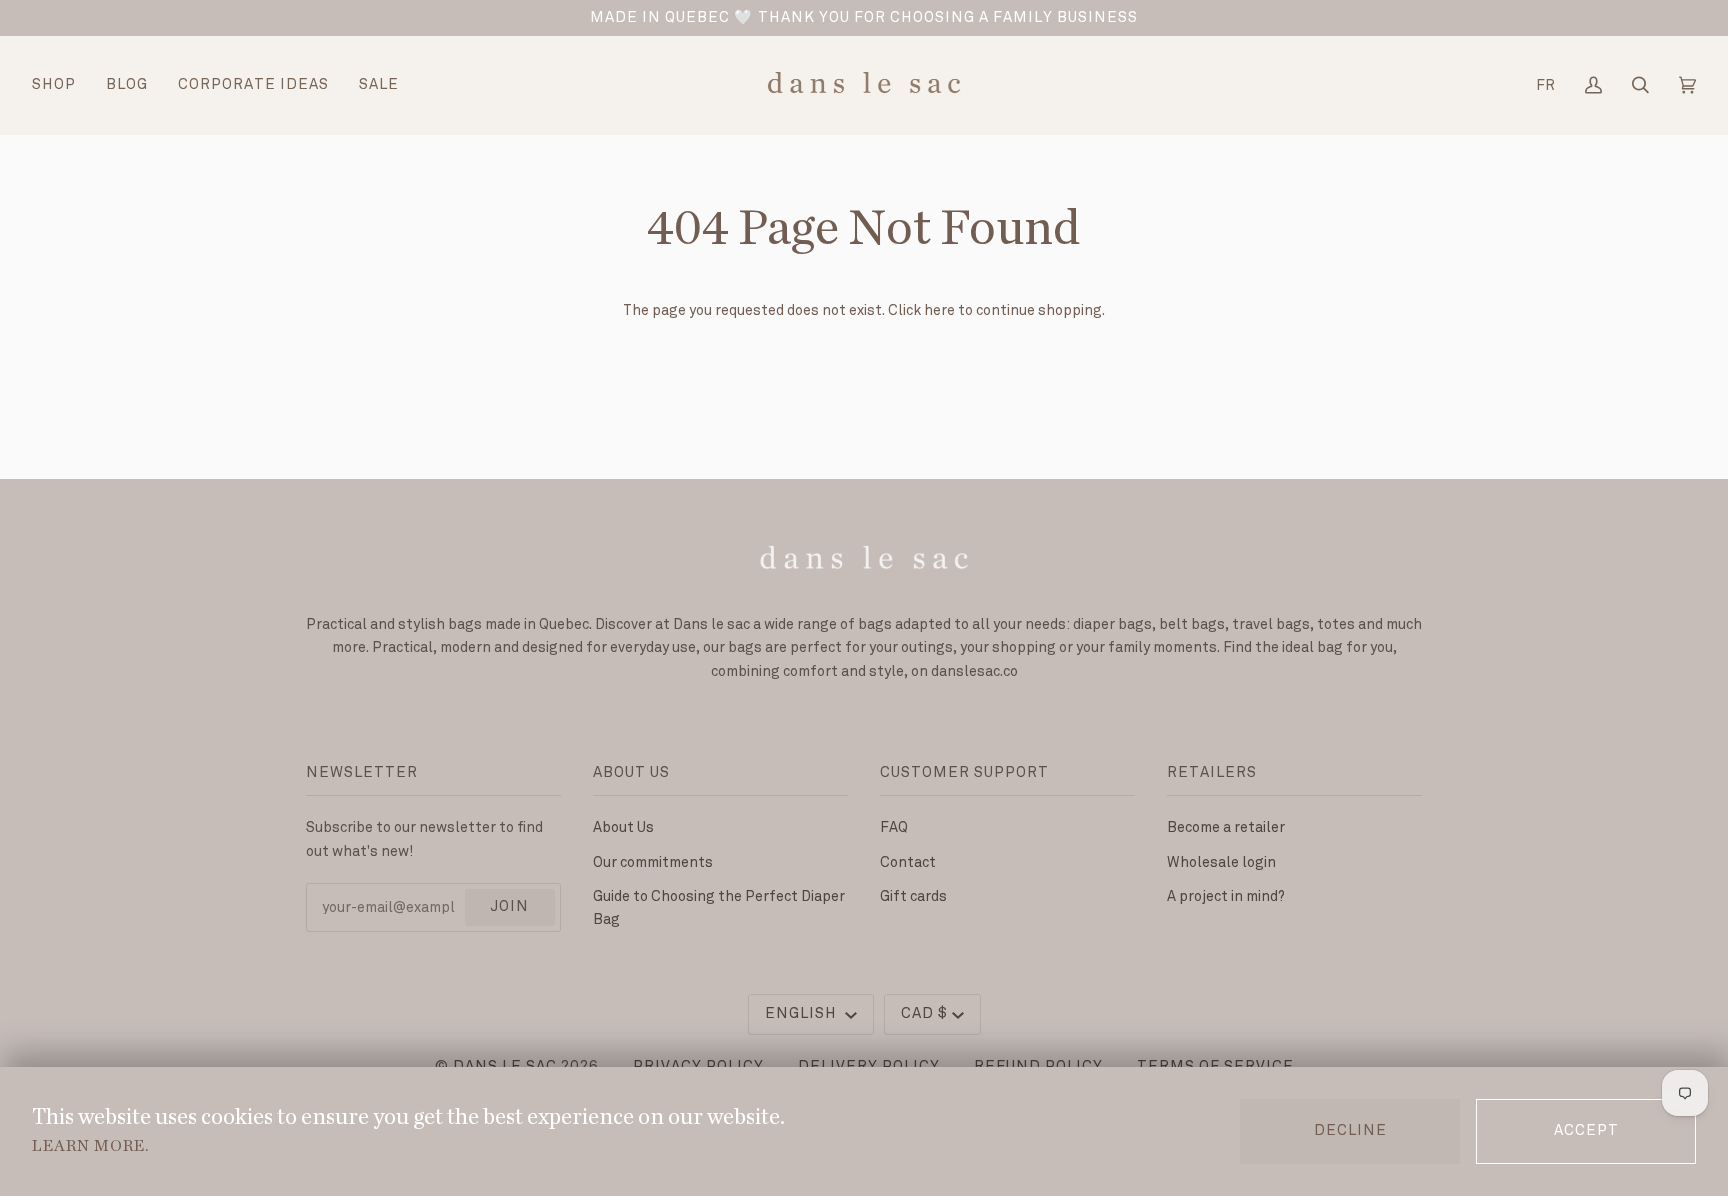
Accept (1586, 1131)
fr (1545, 85)
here (939, 310)
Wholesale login (1221, 862)
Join (509, 907)
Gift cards (913, 896)
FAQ (894, 827)
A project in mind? (1226, 896)
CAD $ (924, 1014)
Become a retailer (1226, 827)
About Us (623, 827)
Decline (1350, 1131)
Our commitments (653, 862)
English (803, 1014)
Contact (908, 862)
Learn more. (90, 1146)
